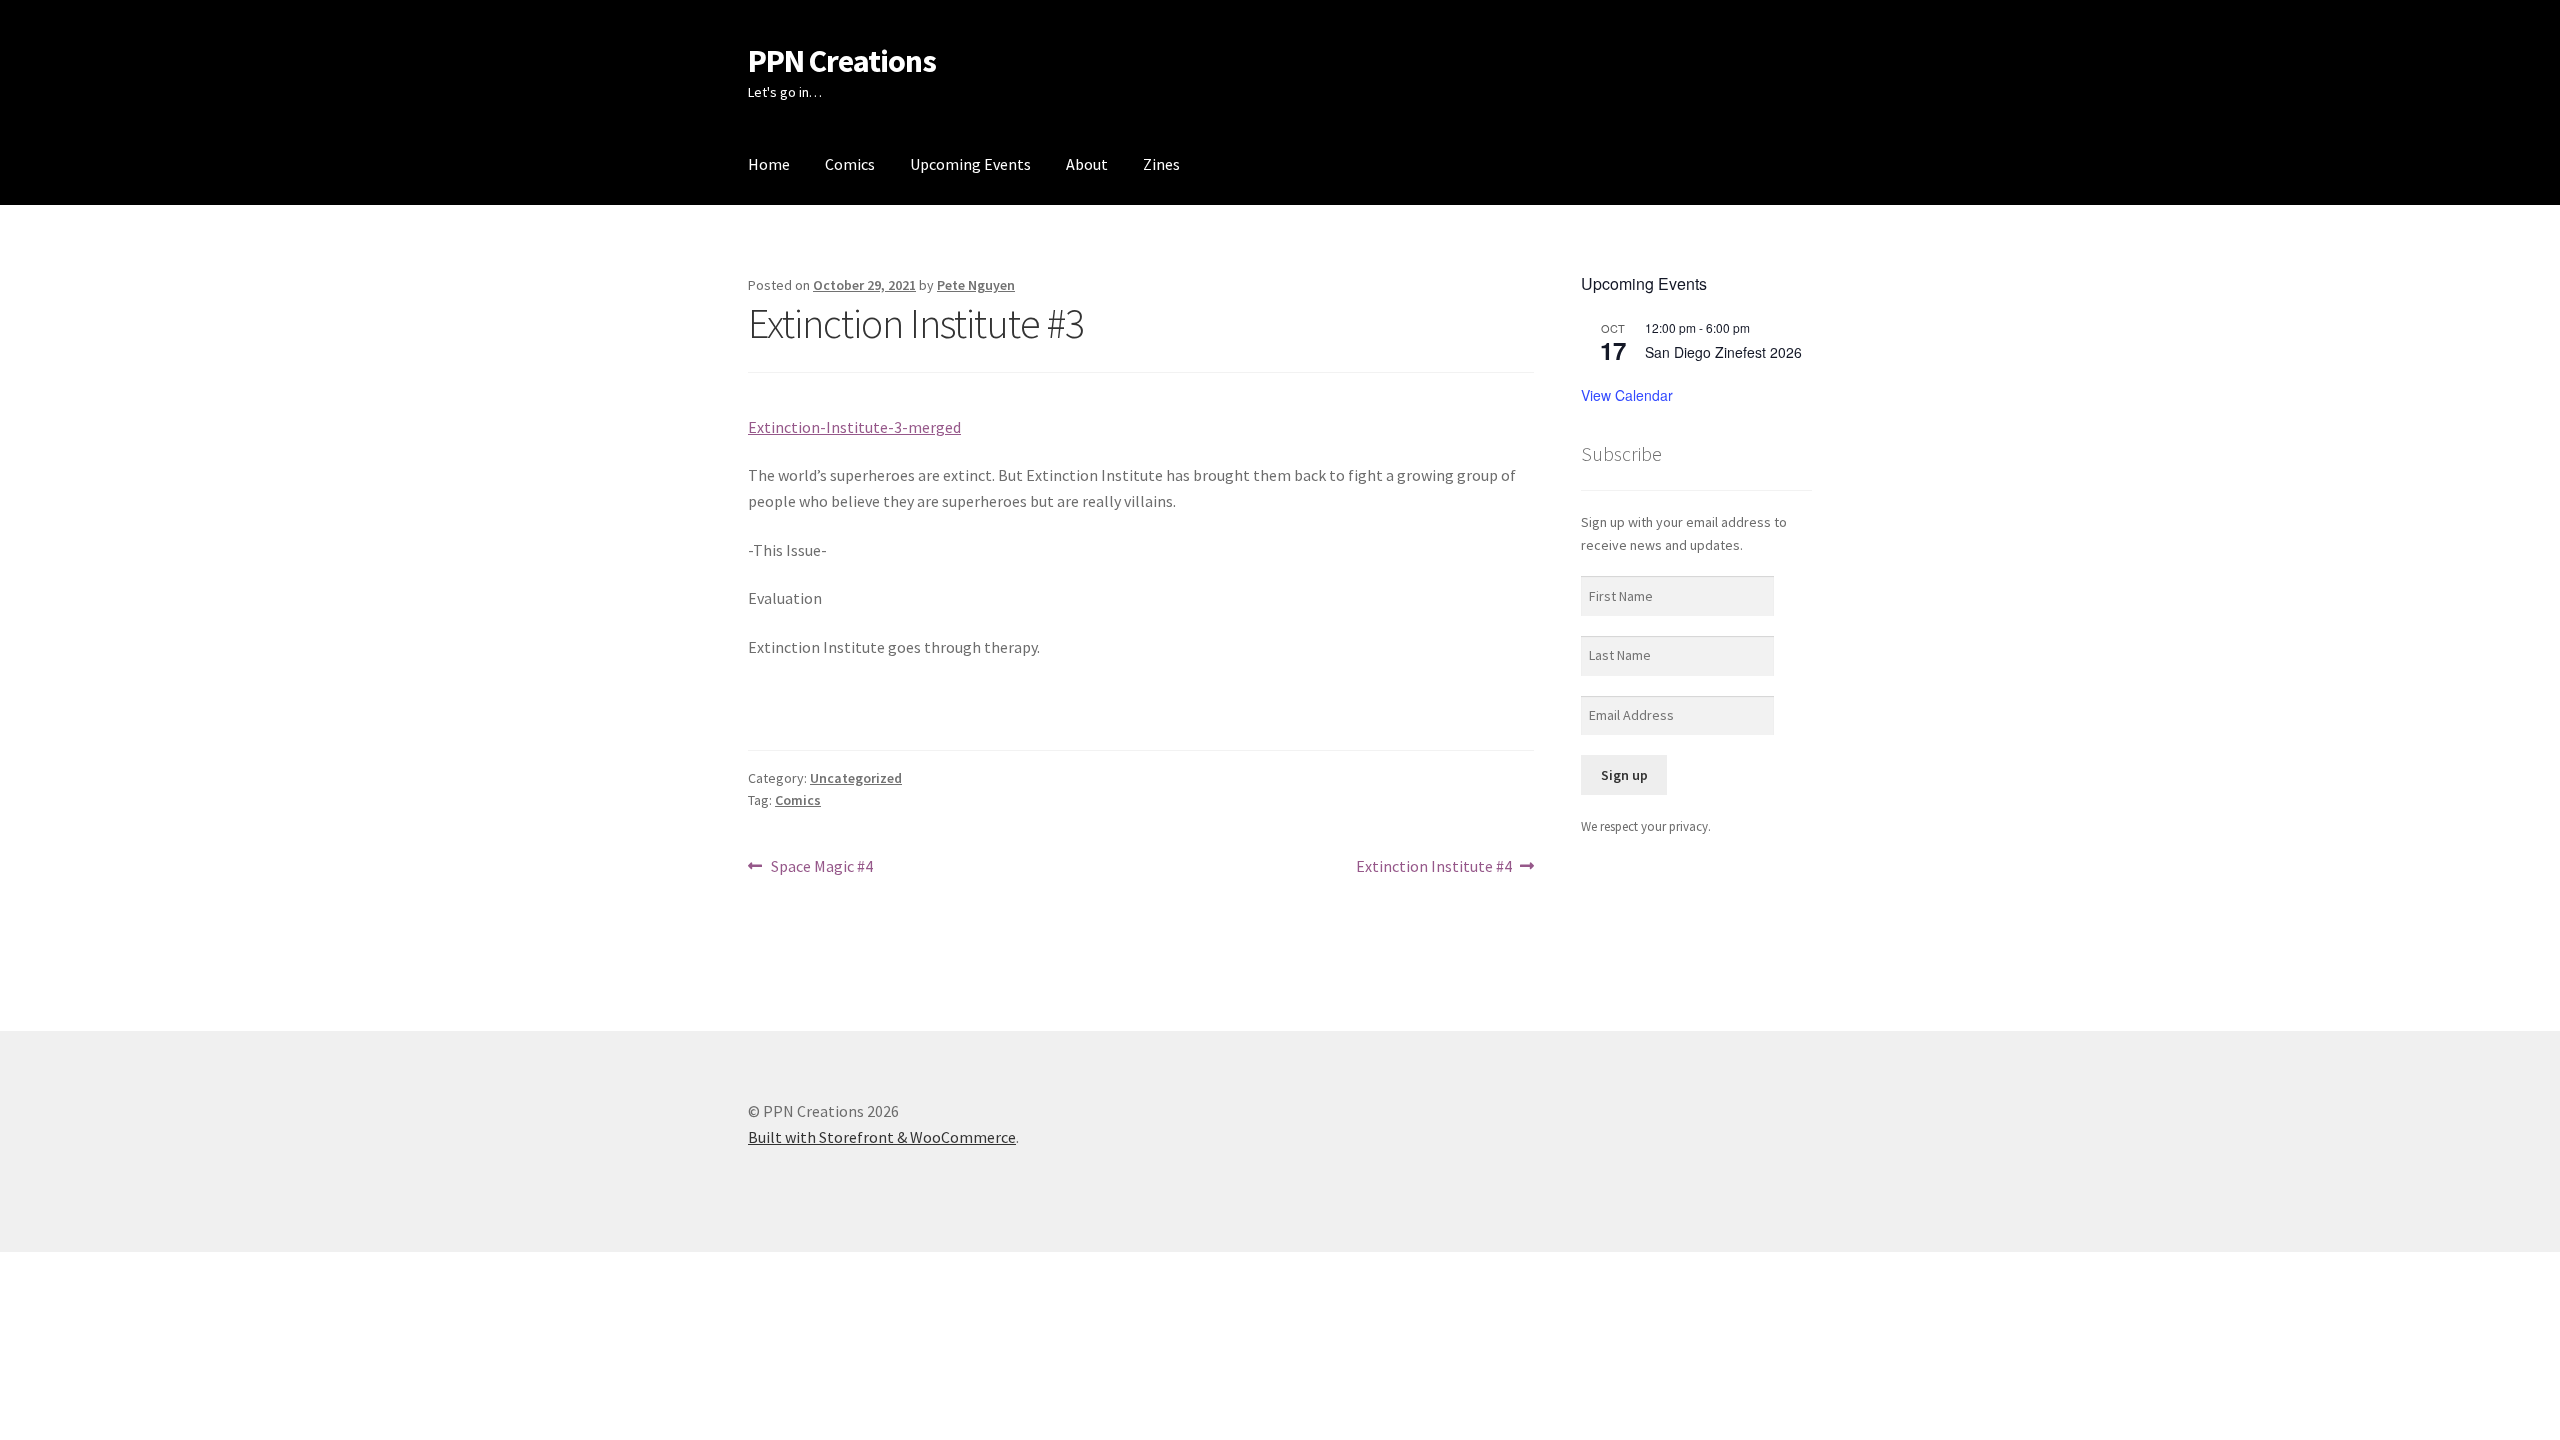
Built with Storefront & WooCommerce (882, 1137)
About (1087, 164)
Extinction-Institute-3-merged (854, 427)
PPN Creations (842, 61)
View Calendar (1627, 395)
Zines (1161, 164)
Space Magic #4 (821, 867)
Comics (850, 164)
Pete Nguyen (976, 285)
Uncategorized (856, 778)
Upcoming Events (970, 164)
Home (769, 164)
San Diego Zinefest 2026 (1723, 352)
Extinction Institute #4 (1434, 867)
